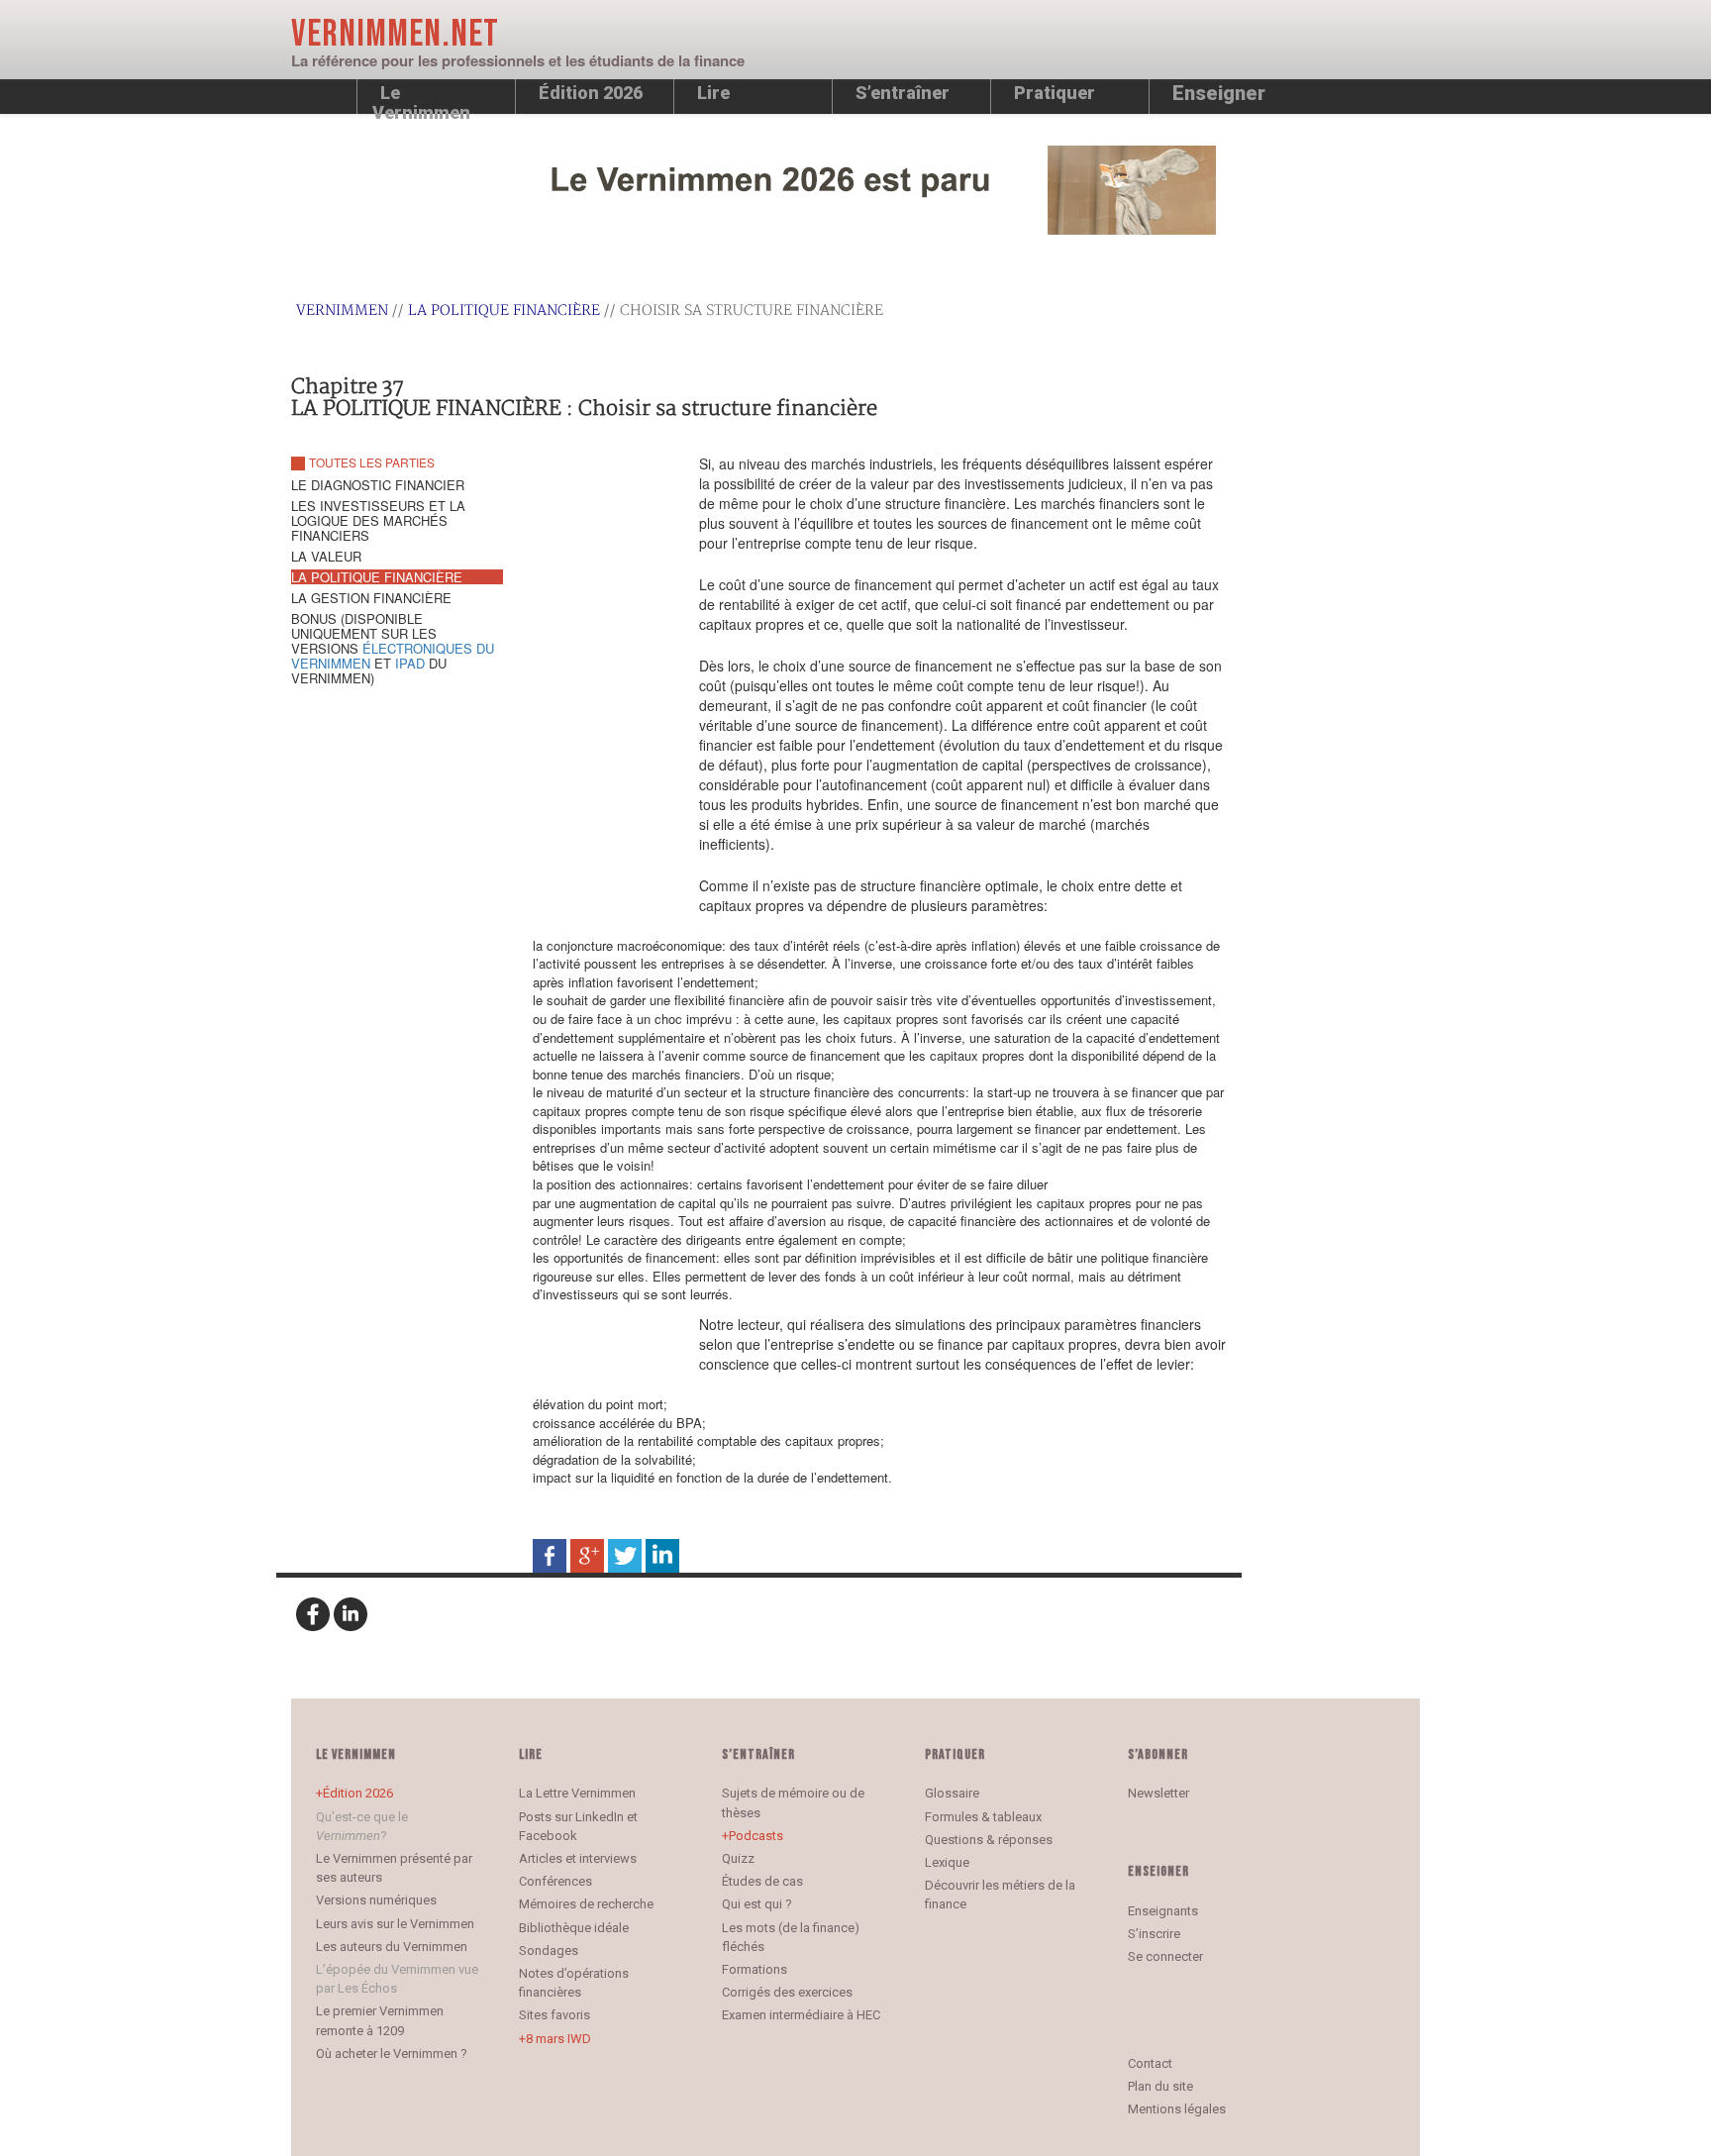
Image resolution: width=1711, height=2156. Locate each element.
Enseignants (1163, 1911)
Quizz (738, 1858)
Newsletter (1158, 1793)
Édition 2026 (358, 1793)
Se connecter (1165, 1956)
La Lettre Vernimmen (577, 1793)
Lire (713, 93)
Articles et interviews (578, 1858)
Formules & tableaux (983, 1817)
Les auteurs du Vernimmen (392, 1947)
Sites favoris (554, 2015)
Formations (755, 1969)
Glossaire (952, 1793)
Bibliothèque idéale (574, 1928)
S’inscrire (1154, 1934)
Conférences (555, 1881)
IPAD (410, 663)
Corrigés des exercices (787, 1992)
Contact (1150, 2063)
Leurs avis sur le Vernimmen (395, 1924)
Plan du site (1160, 2086)
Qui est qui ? (757, 1904)
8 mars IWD (558, 2039)
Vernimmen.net (395, 34)
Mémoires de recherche (586, 1904)
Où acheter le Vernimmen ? (392, 2053)
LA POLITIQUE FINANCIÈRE (504, 310)
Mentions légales (1177, 2109)
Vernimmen (342, 310)
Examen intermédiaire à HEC (801, 2015)
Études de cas (762, 1881)
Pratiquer (1055, 93)
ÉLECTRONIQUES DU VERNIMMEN (393, 656)
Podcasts (756, 1836)
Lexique (947, 1862)
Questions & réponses (989, 1840)
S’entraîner (903, 93)
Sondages (549, 1951)
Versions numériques (376, 1900)
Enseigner (1219, 93)
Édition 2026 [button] (591, 93)
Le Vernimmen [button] (421, 98)
